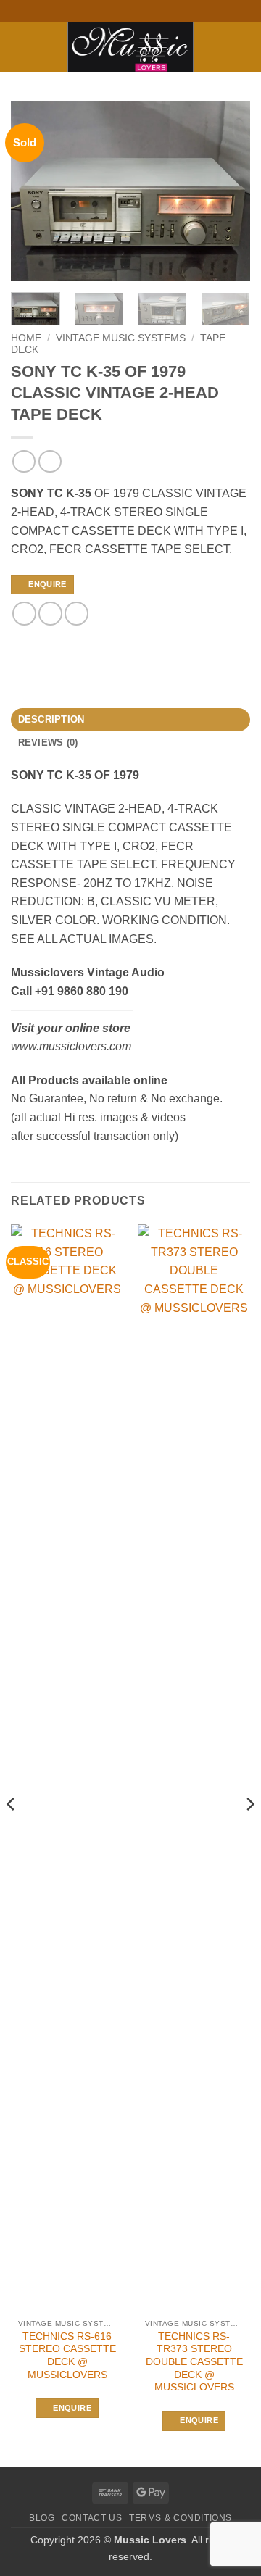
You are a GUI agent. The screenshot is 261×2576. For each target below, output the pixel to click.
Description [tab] (51, 719)
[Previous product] (50, 461)
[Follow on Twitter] (138, 11)
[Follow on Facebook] (109, 11)
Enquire (47, 584)
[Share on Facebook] (24, 614)
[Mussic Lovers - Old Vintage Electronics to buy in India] (131, 47)
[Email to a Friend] (76, 614)
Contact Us (92, 2518)
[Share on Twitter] (50, 614)
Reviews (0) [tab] (48, 743)
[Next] (227, 191)
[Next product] (24, 461)
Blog (42, 2518)
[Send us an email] (152, 11)
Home (26, 338)
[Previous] (34, 191)
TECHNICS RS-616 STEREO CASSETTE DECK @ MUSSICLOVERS (67, 2356)
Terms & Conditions (181, 2518)
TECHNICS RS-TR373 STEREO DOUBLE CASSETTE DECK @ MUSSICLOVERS (194, 2362)
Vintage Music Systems (121, 338)
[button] (20, 47)
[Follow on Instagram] (123, 11)
